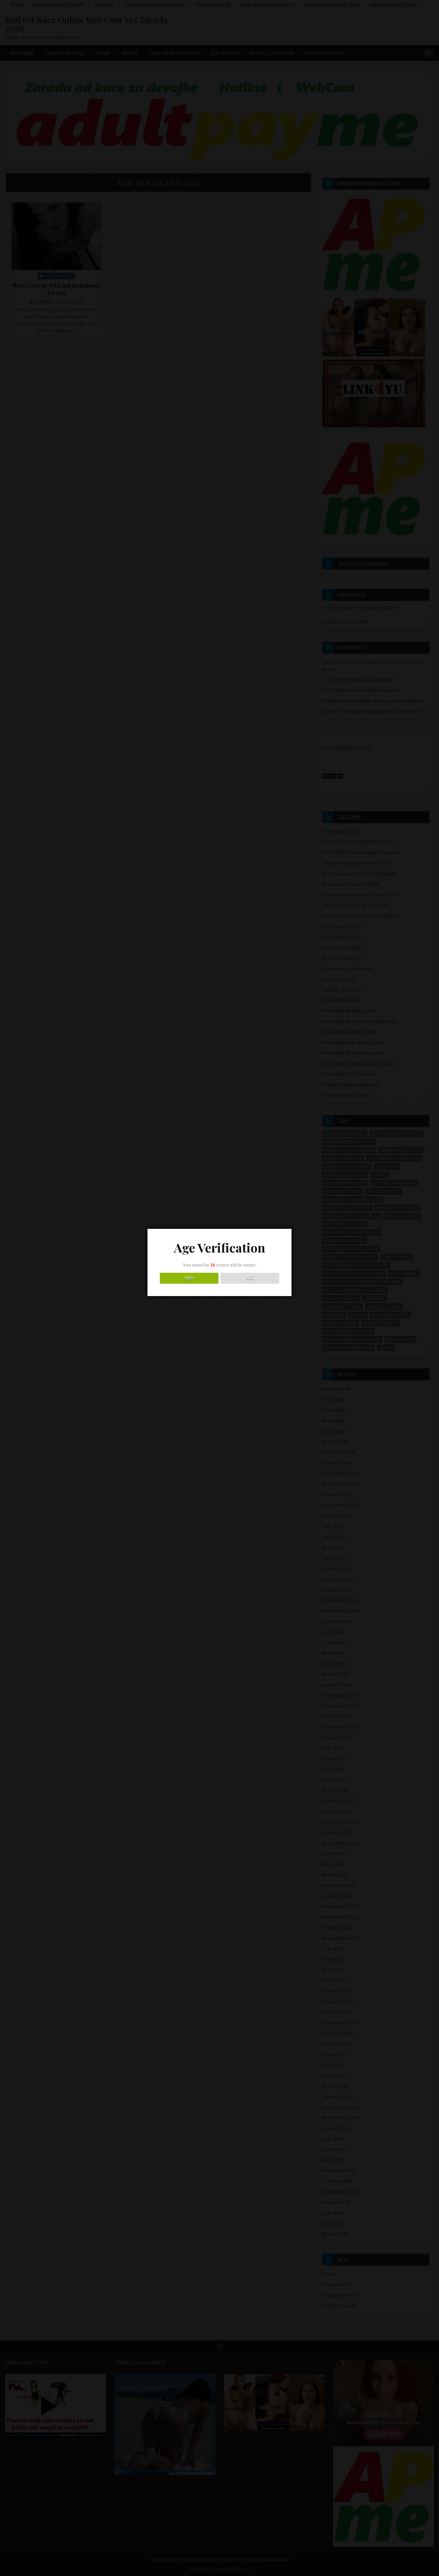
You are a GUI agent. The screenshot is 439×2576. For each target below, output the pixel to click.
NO (250, 1278)
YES (189, 1278)
